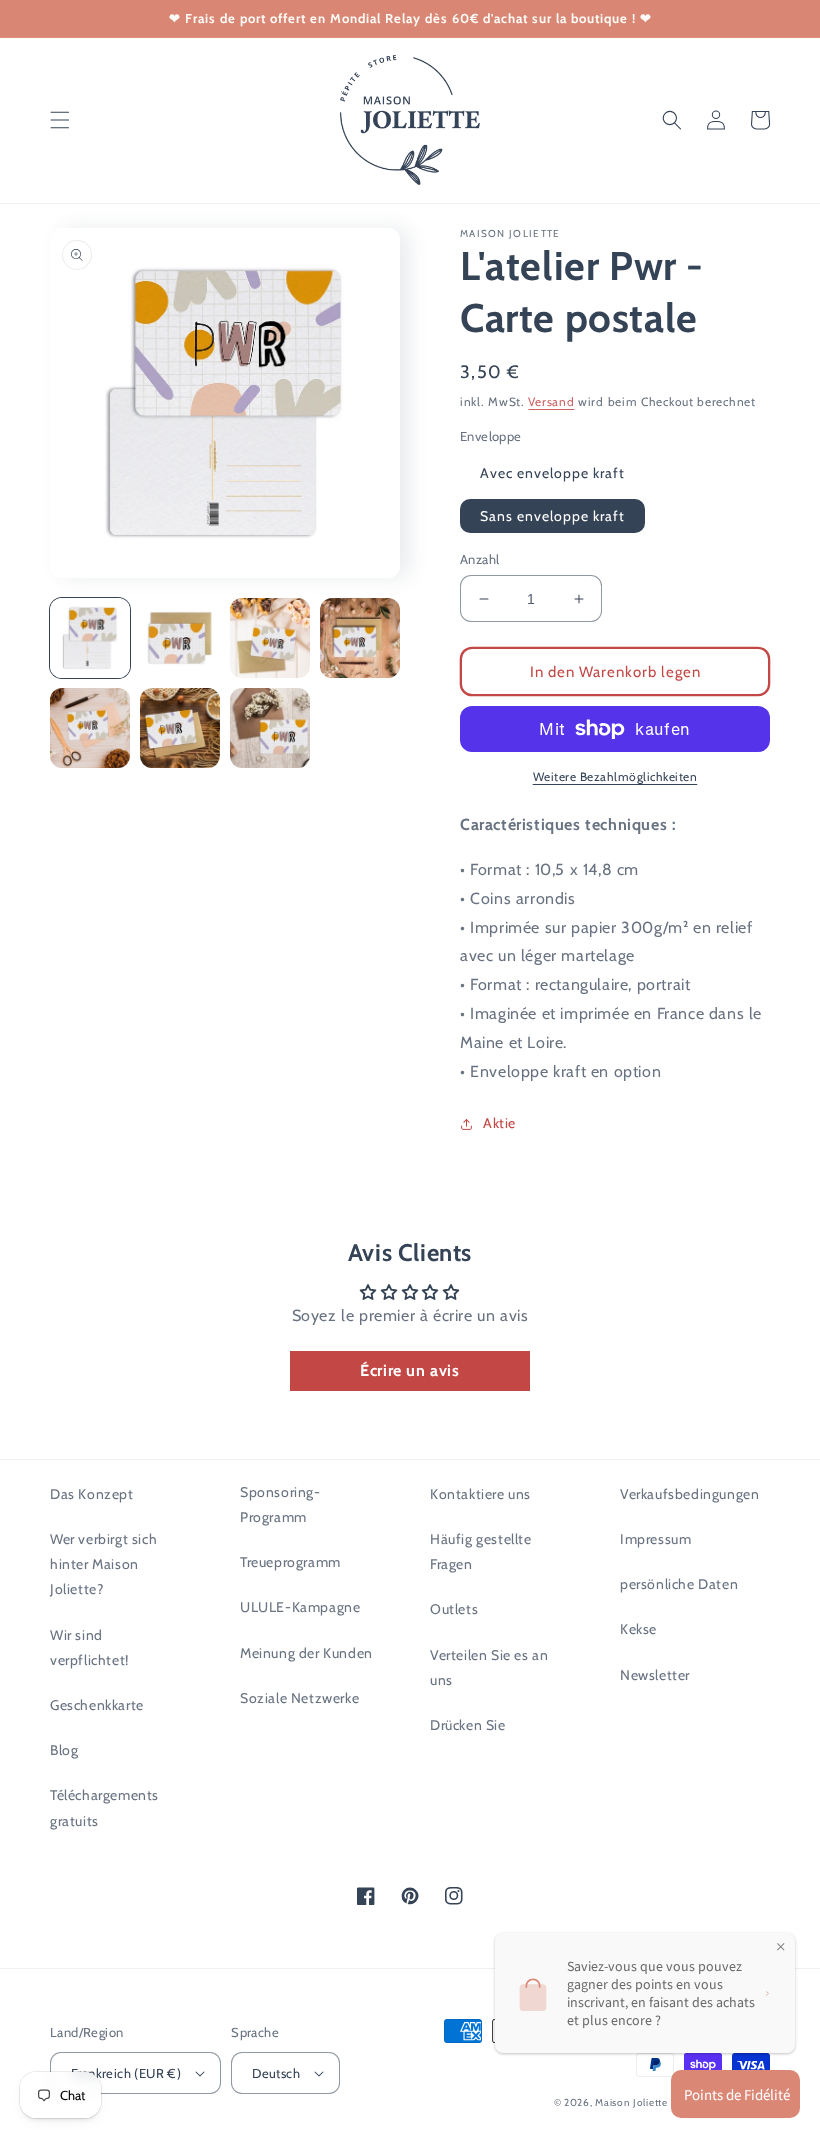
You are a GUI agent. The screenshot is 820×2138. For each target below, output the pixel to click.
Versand (551, 401)
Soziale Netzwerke (299, 1698)
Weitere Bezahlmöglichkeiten (615, 776)
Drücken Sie (468, 1725)
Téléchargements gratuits (104, 1807)
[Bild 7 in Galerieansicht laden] (270, 728)
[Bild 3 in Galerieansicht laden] (270, 638)
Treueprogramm (290, 1562)
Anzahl (479, 559)
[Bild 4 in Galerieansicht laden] (360, 638)
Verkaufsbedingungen (689, 1494)
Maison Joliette (631, 2102)
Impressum (655, 1539)
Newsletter (655, 1675)
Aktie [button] (499, 1123)
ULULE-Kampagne (300, 1607)
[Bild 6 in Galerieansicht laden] (180, 728)
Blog (64, 1750)
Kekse (638, 1629)
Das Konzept (92, 1494)
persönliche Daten (679, 1584)
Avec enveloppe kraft (552, 473)
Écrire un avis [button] (409, 1370)
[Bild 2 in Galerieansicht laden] (180, 638)
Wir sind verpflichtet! (89, 1647)
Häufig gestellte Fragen (481, 1551)
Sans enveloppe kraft (552, 516)
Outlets (454, 1609)
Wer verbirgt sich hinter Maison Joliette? (103, 1564)
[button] (60, 120)
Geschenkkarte (97, 1705)
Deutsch (276, 2073)
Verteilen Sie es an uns (489, 1667)
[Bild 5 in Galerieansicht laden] (90, 728)
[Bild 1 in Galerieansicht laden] (90, 638)
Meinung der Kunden (306, 1653)
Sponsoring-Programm (280, 1504)
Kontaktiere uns (480, 1494)
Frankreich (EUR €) (126, 2073)
